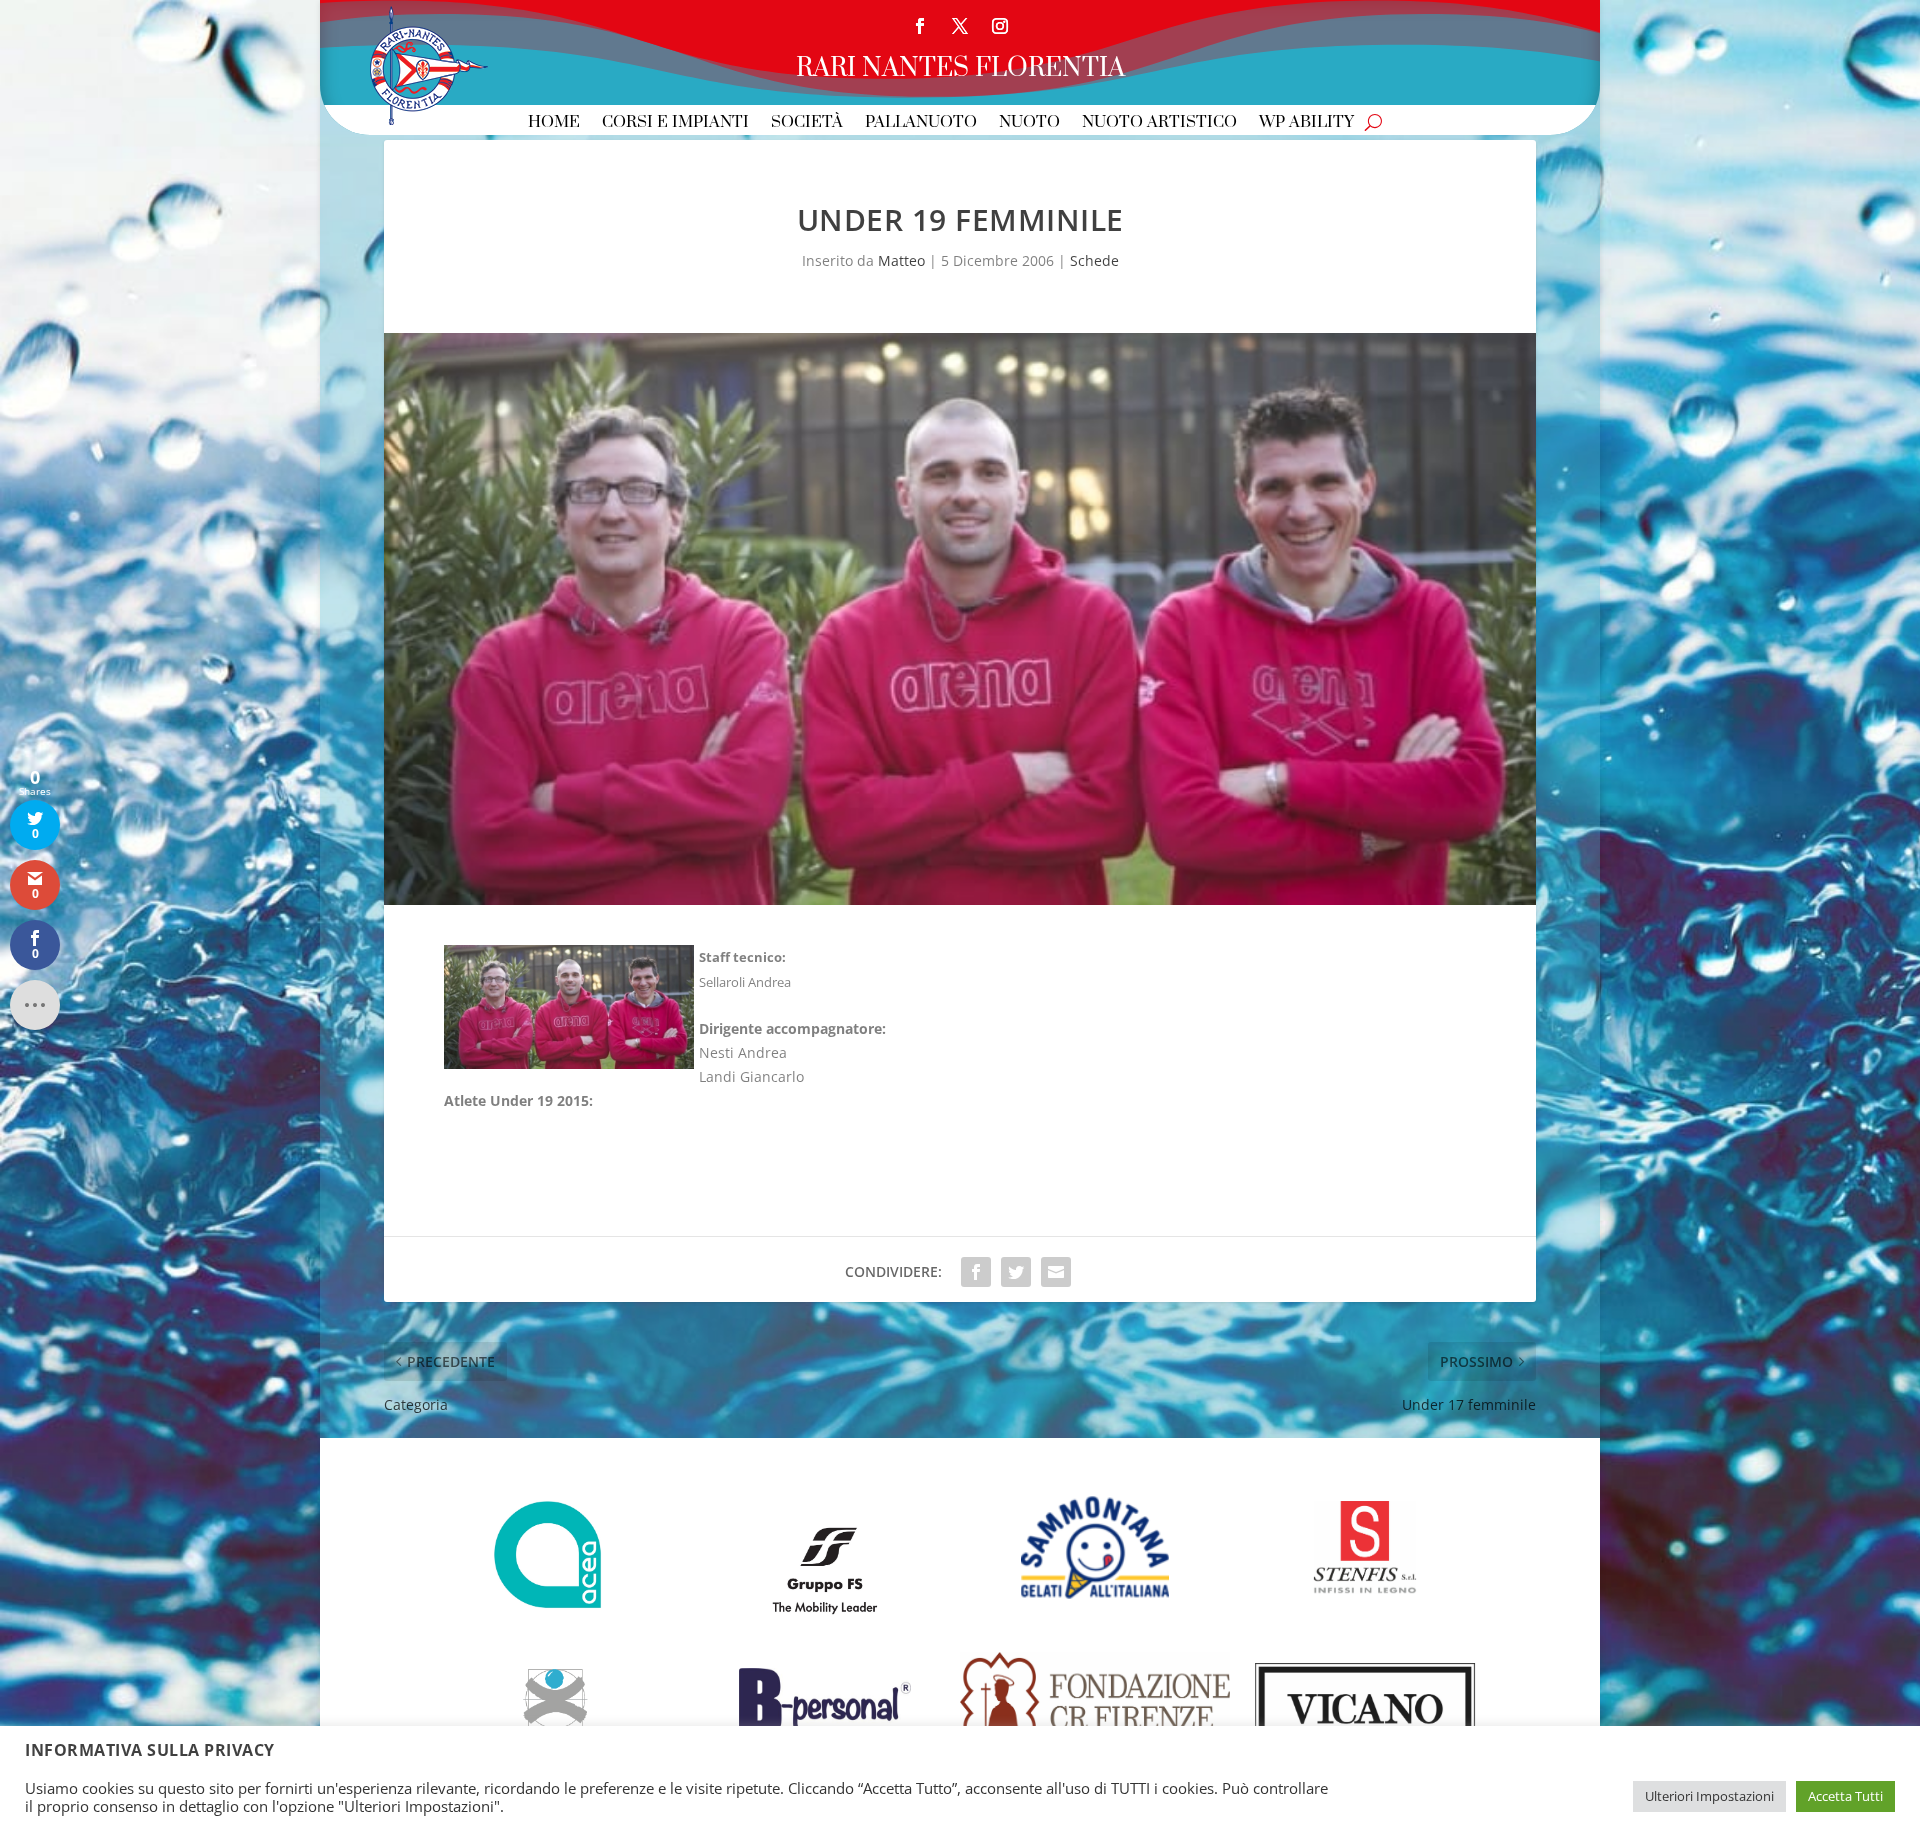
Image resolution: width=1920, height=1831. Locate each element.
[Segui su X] (960, 26)
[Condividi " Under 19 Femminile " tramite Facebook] (976, 1272)
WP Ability (1306, 123)
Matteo (901, 260)
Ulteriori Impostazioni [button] (1709, 1796)
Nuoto (1029, 123)
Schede (1094, 260)
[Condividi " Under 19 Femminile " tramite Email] (1056, 1272)
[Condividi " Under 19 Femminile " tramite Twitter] (1016, 1272)
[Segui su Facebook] (920, 26)
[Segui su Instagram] (1000, 26)
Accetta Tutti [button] (1845, 1796)
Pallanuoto (921, 123)
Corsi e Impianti (675, 123)
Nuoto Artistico (1159, 123)
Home (554, 123)
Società (807, 123)
